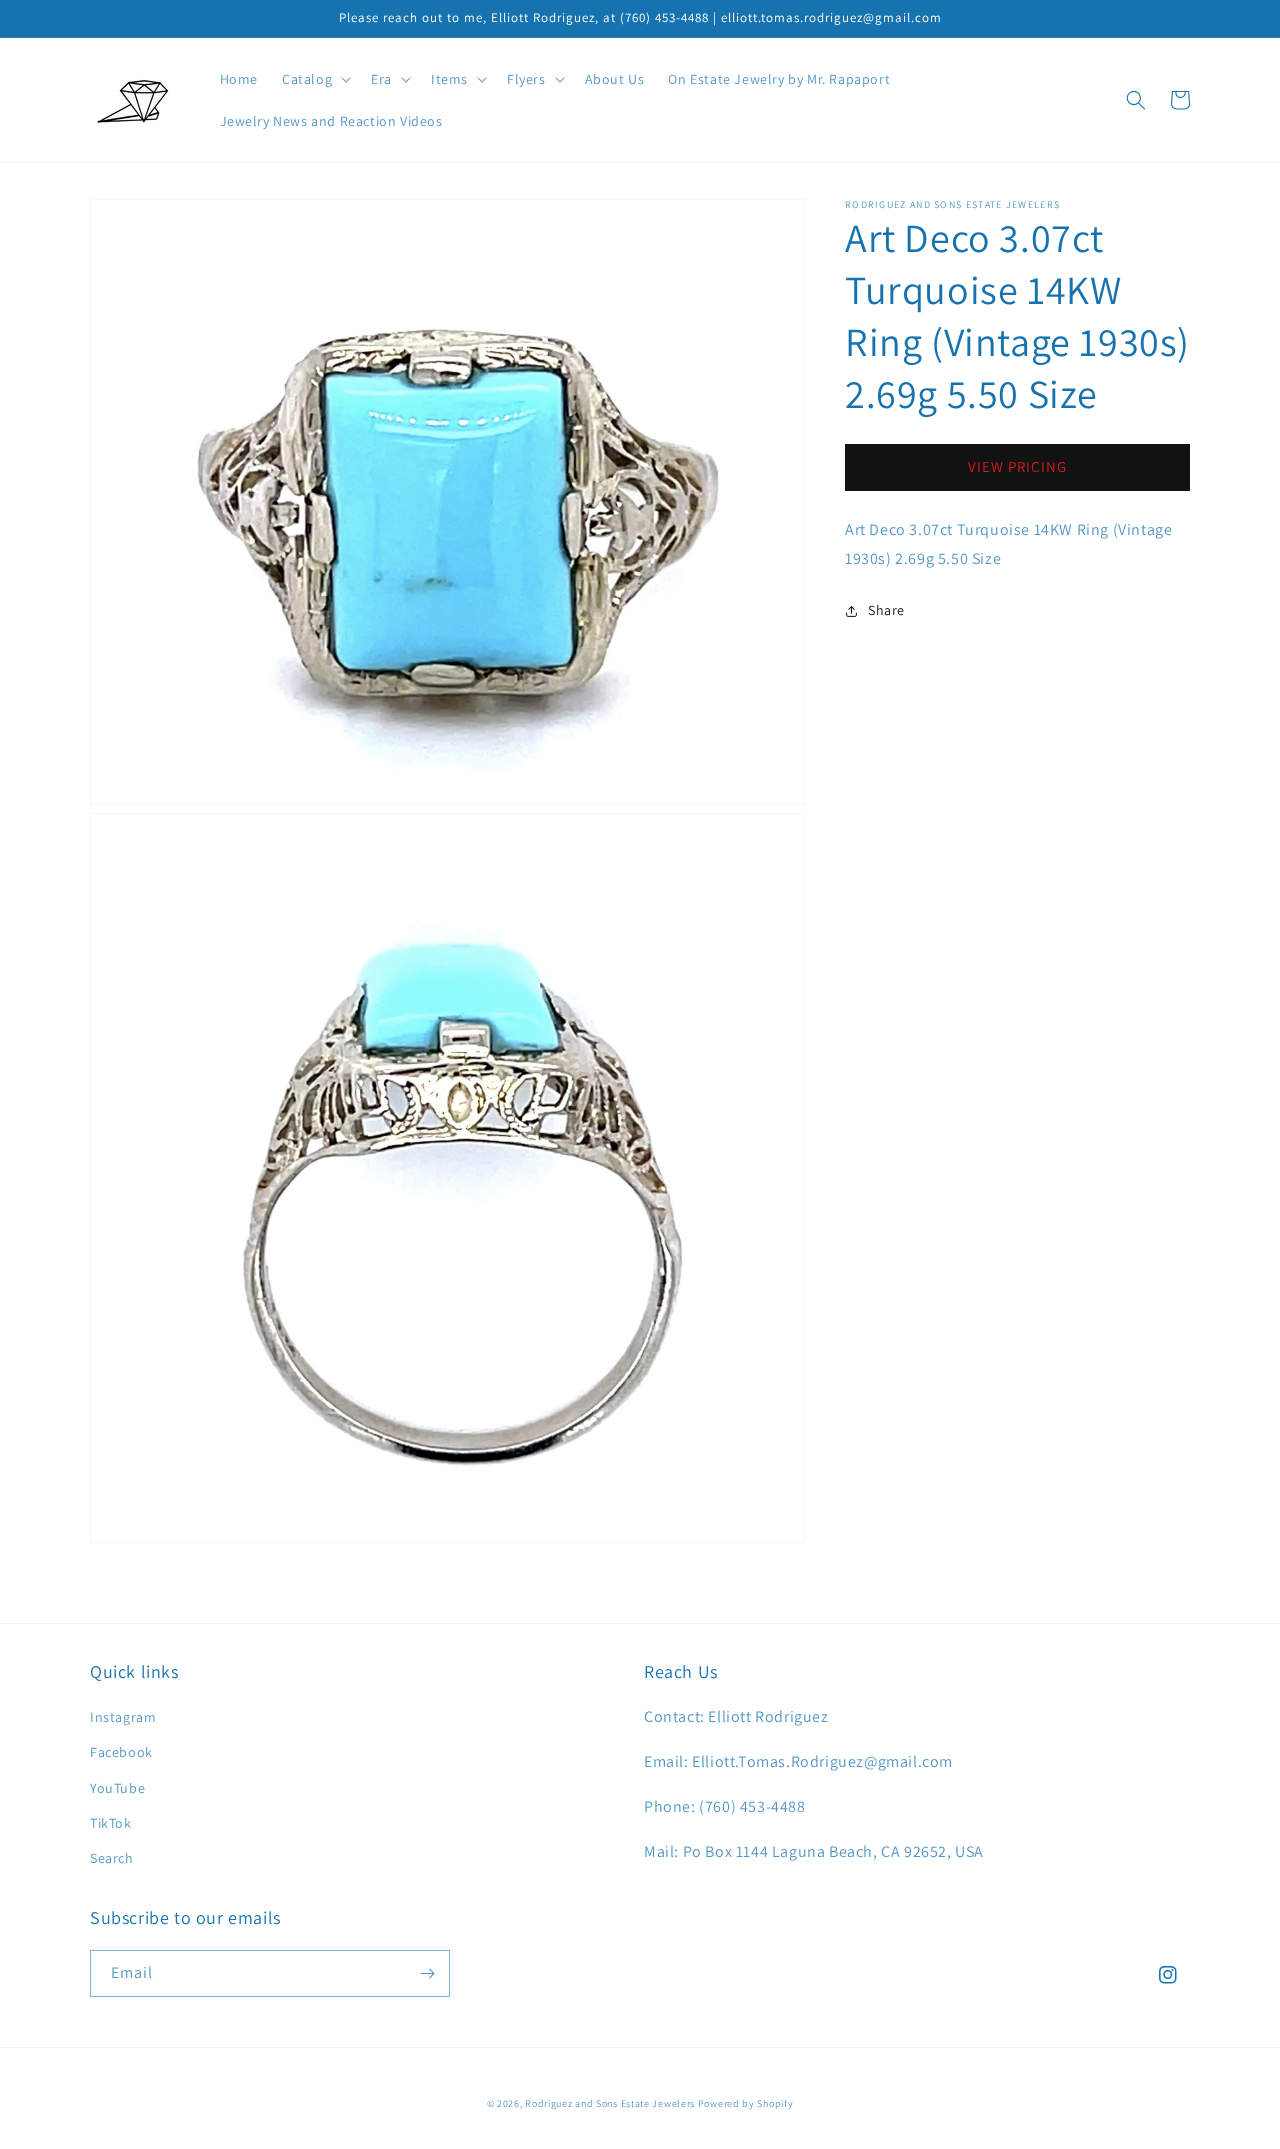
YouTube (117, 1788)
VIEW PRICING (1017, 467)
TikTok (111, 1823)
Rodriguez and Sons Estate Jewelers (610, 2103)
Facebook (121, 1752)
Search (112, 1858)
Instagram (123, 1717)
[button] (314, 79)
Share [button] (886, 611)
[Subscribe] (427, 1973)
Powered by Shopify (746, 2103)
